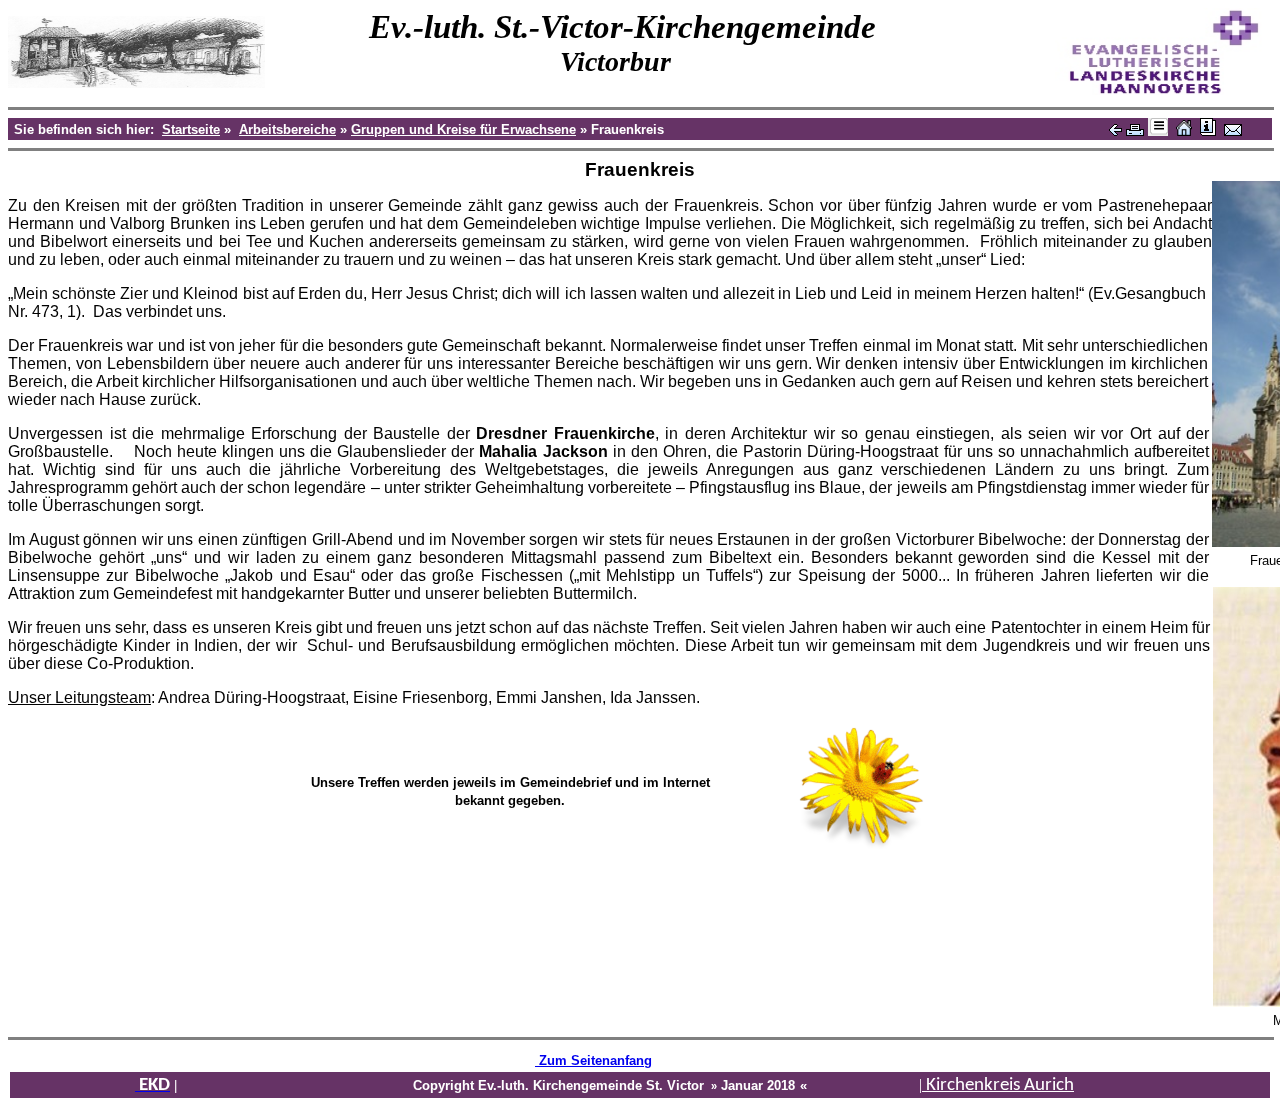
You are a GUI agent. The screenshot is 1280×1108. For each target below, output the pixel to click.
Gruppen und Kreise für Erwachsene (463, 129)
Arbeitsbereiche (287, 129)
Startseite (191, 129)
